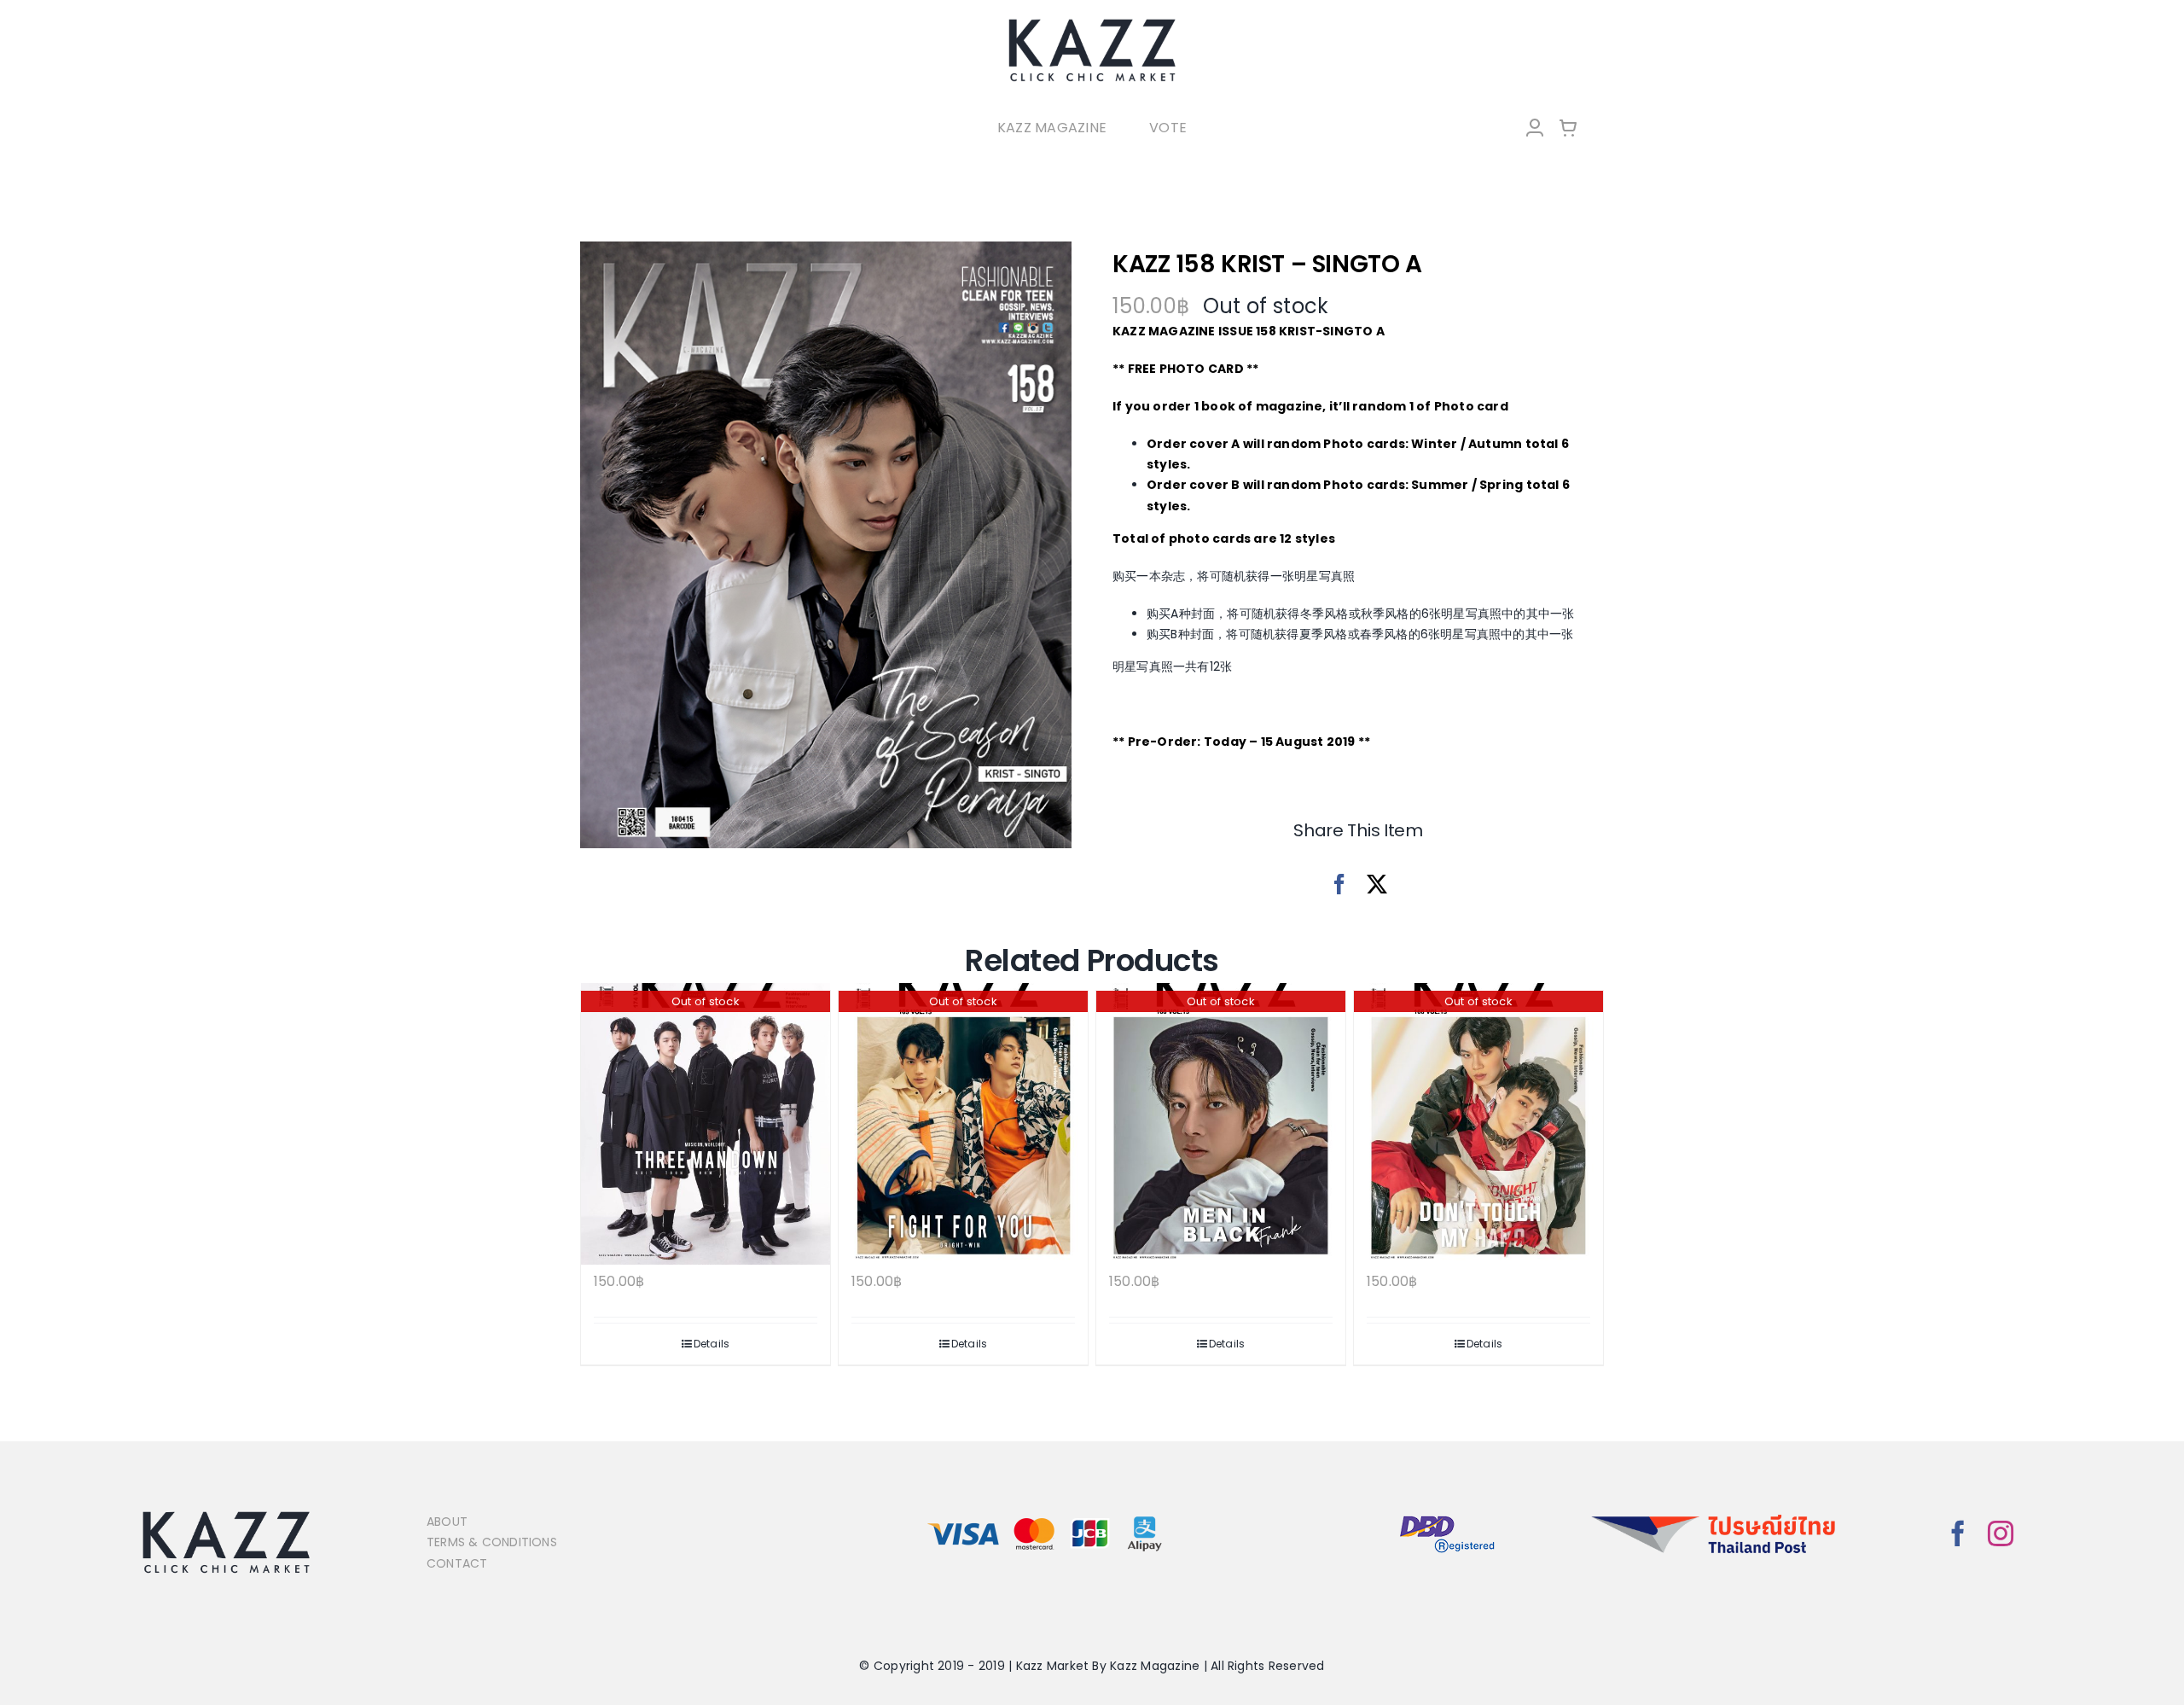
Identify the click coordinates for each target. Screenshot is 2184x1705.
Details (712, 1344)
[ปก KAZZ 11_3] (826, 545)
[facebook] (1958, 1533)
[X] (1377, 885)
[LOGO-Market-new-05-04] (1092, 23)
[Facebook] (1339, 885)
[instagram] (2001, 1533)
